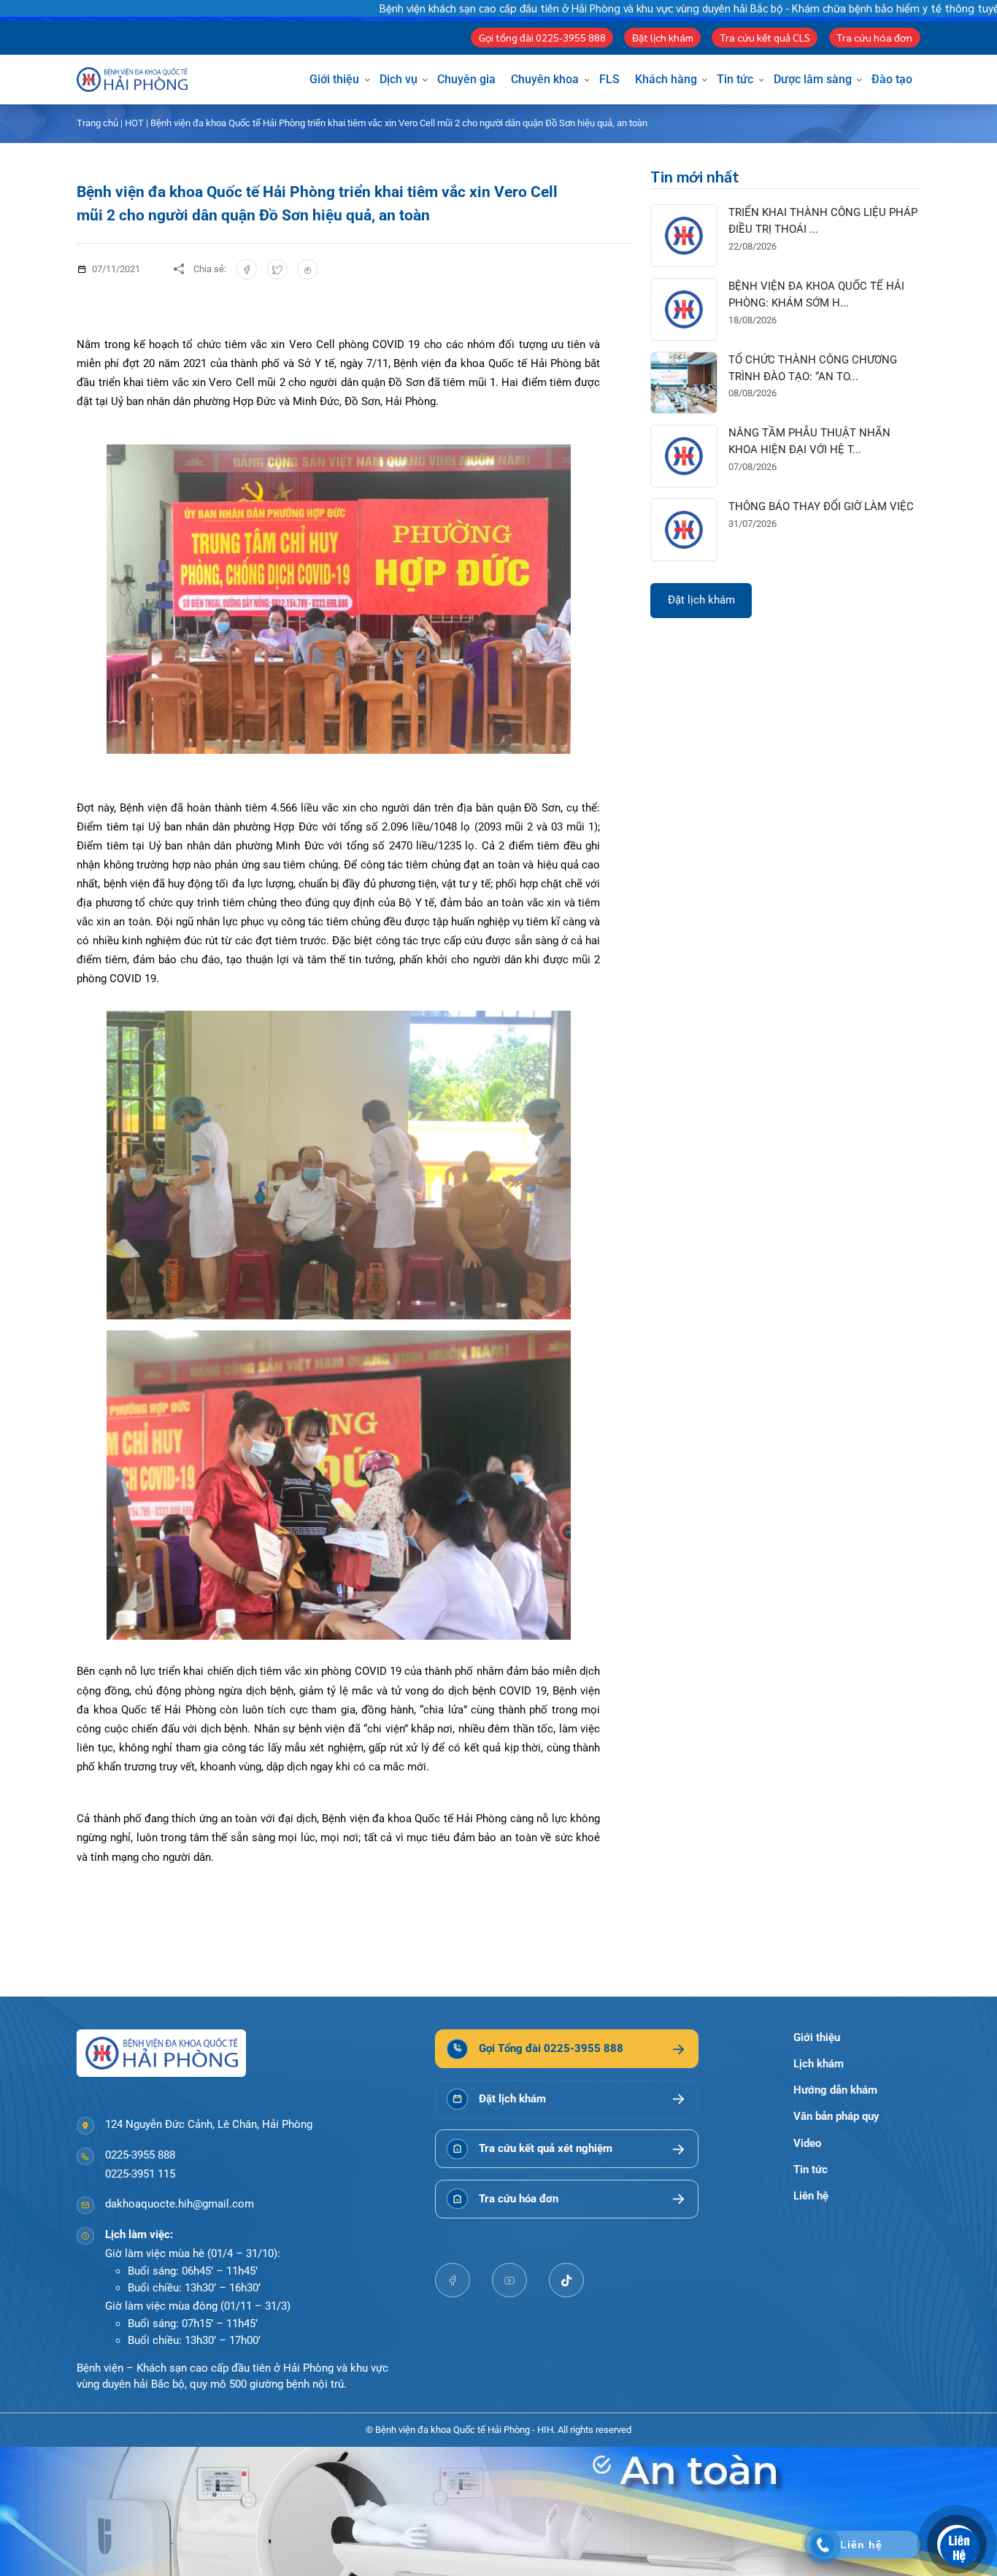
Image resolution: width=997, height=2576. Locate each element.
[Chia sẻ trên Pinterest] (308, 270)
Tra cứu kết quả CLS (765, 37)
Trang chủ (97, 123)
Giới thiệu (334, 79)
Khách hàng (666, 79)
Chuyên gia (466, 79)
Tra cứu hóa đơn (874, 37)
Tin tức (735, 79)
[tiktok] (566, 2280)
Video (807, 2143)
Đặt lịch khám (663, 37)
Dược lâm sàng (813, 79)
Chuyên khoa (545, 79)
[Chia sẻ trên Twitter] (278, 270)
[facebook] (453, 2280)
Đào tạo (892, 79)
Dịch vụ (399, 79)
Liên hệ (811, 2196)
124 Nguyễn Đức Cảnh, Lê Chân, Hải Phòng (209, 2124)
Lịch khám (819, 2064)
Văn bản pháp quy (836, 2116)
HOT (134, 123)
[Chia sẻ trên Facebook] (247, 270)
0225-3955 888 (140, 2155)
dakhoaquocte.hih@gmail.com (180, 2204)
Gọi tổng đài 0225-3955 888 (542, 37)
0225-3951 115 (140, 2174)
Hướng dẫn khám (835, 2090)
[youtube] (509, 2280)
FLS (609, 79)
